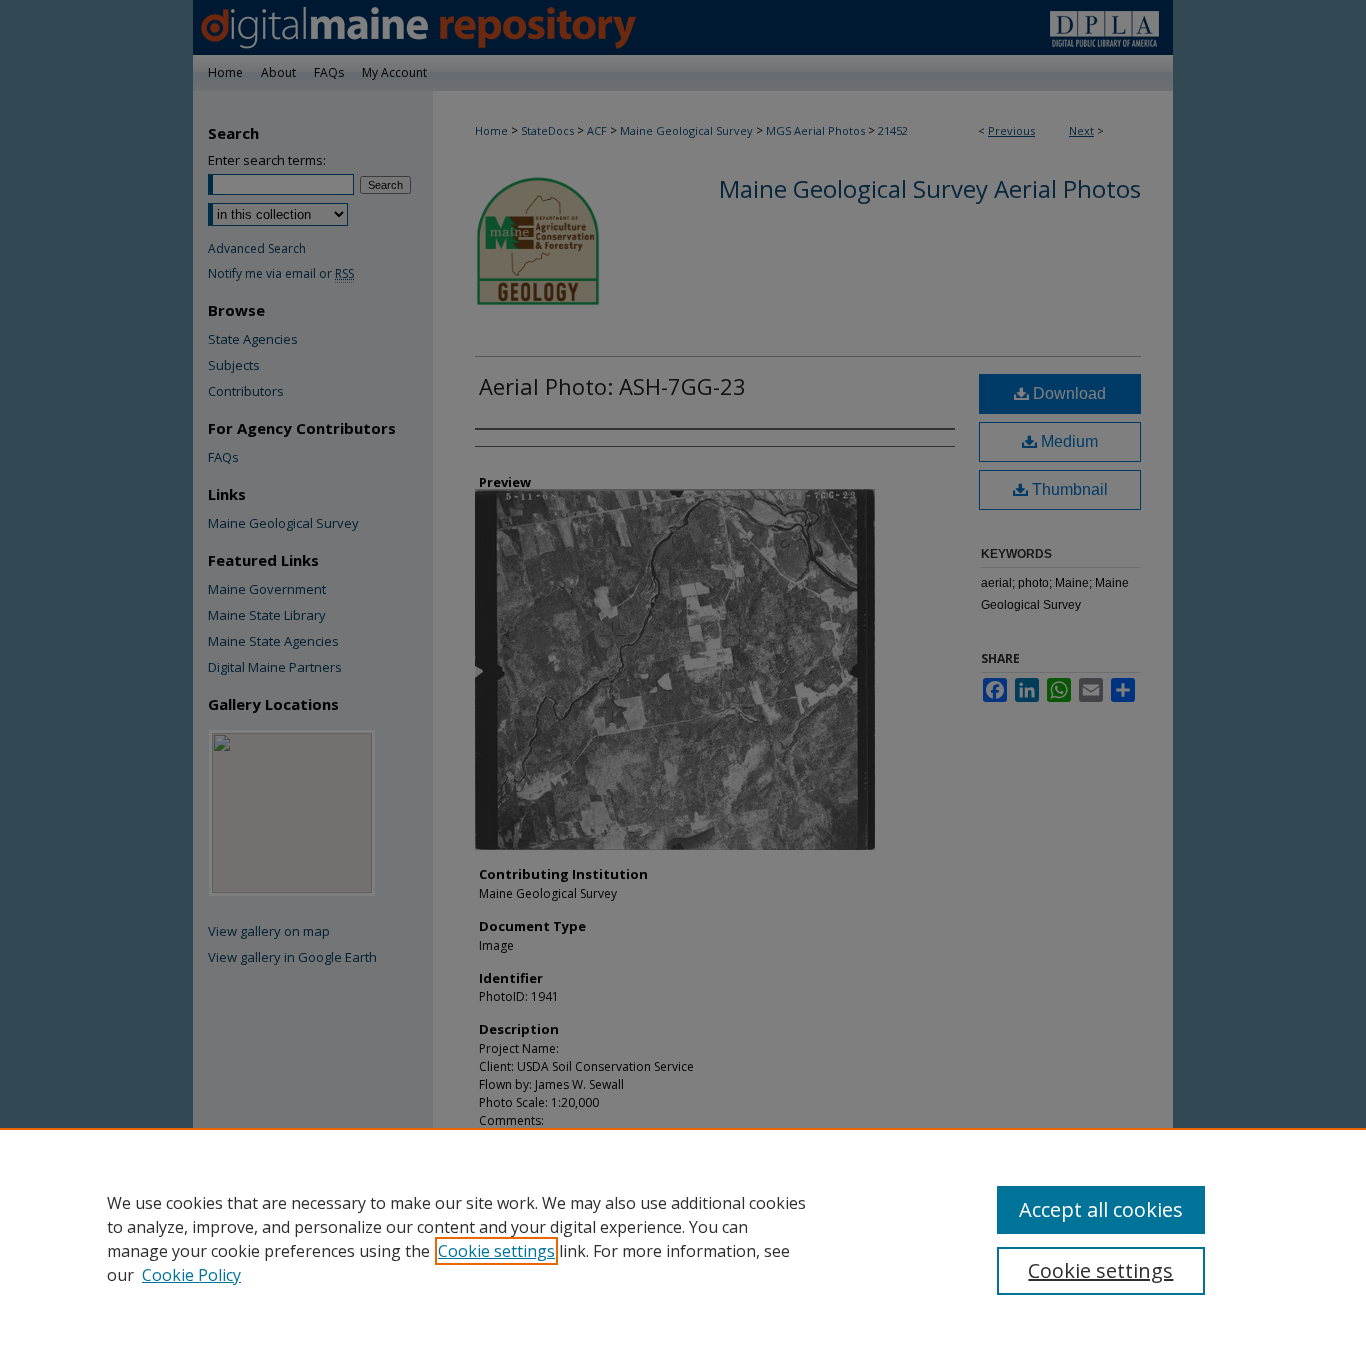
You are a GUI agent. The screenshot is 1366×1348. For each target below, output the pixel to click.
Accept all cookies (1101, 1209)
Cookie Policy (191, 1275)
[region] (683, 1238)
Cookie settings (496, 1251)
